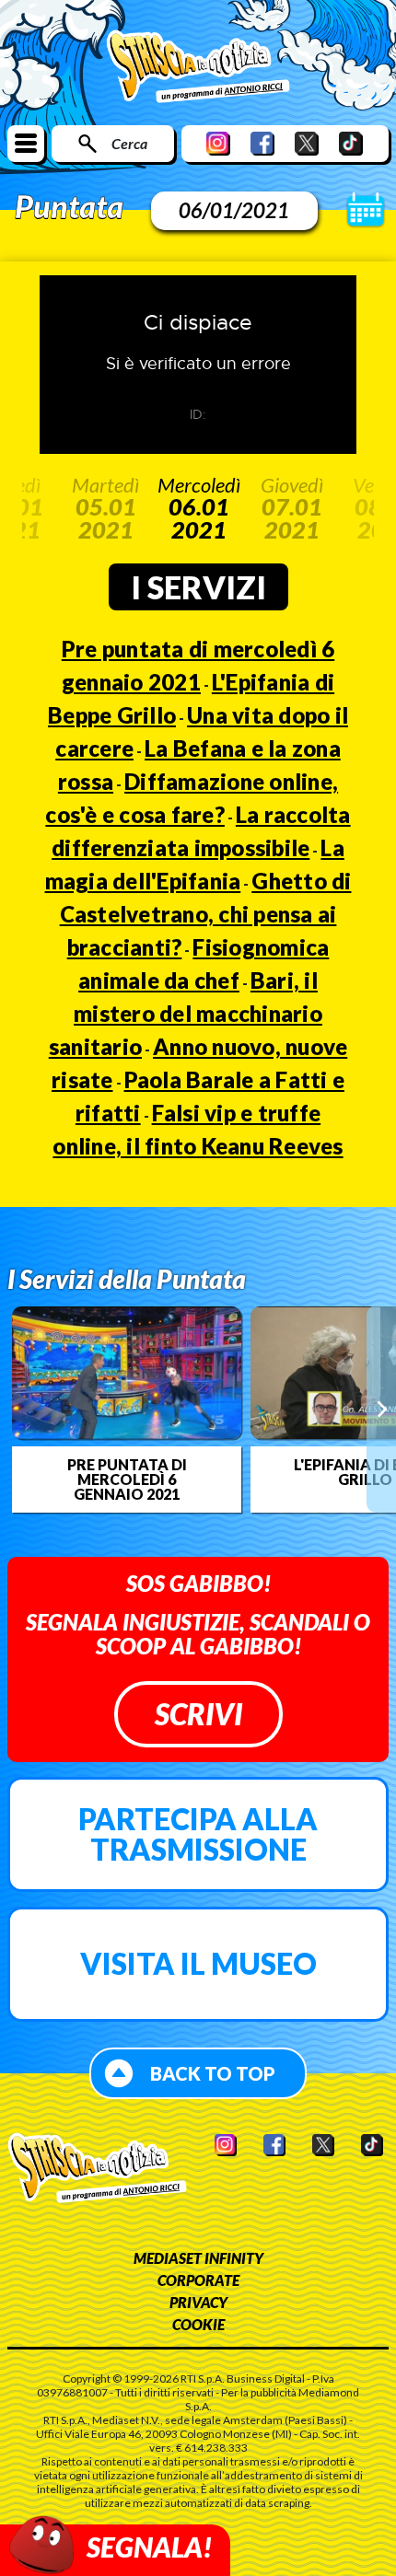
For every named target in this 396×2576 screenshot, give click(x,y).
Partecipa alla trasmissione (198, 1834)
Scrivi (198, 1714)
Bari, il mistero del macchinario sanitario (186, 1013)
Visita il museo (198, 1963)
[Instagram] (218, 143)
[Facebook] (262, 143)
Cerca (129, 143)
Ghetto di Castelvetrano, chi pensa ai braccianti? (206, 914)
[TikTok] (351, 143)
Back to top (213, 2073)
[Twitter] (307, 143)
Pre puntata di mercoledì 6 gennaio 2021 (127, 1479)
